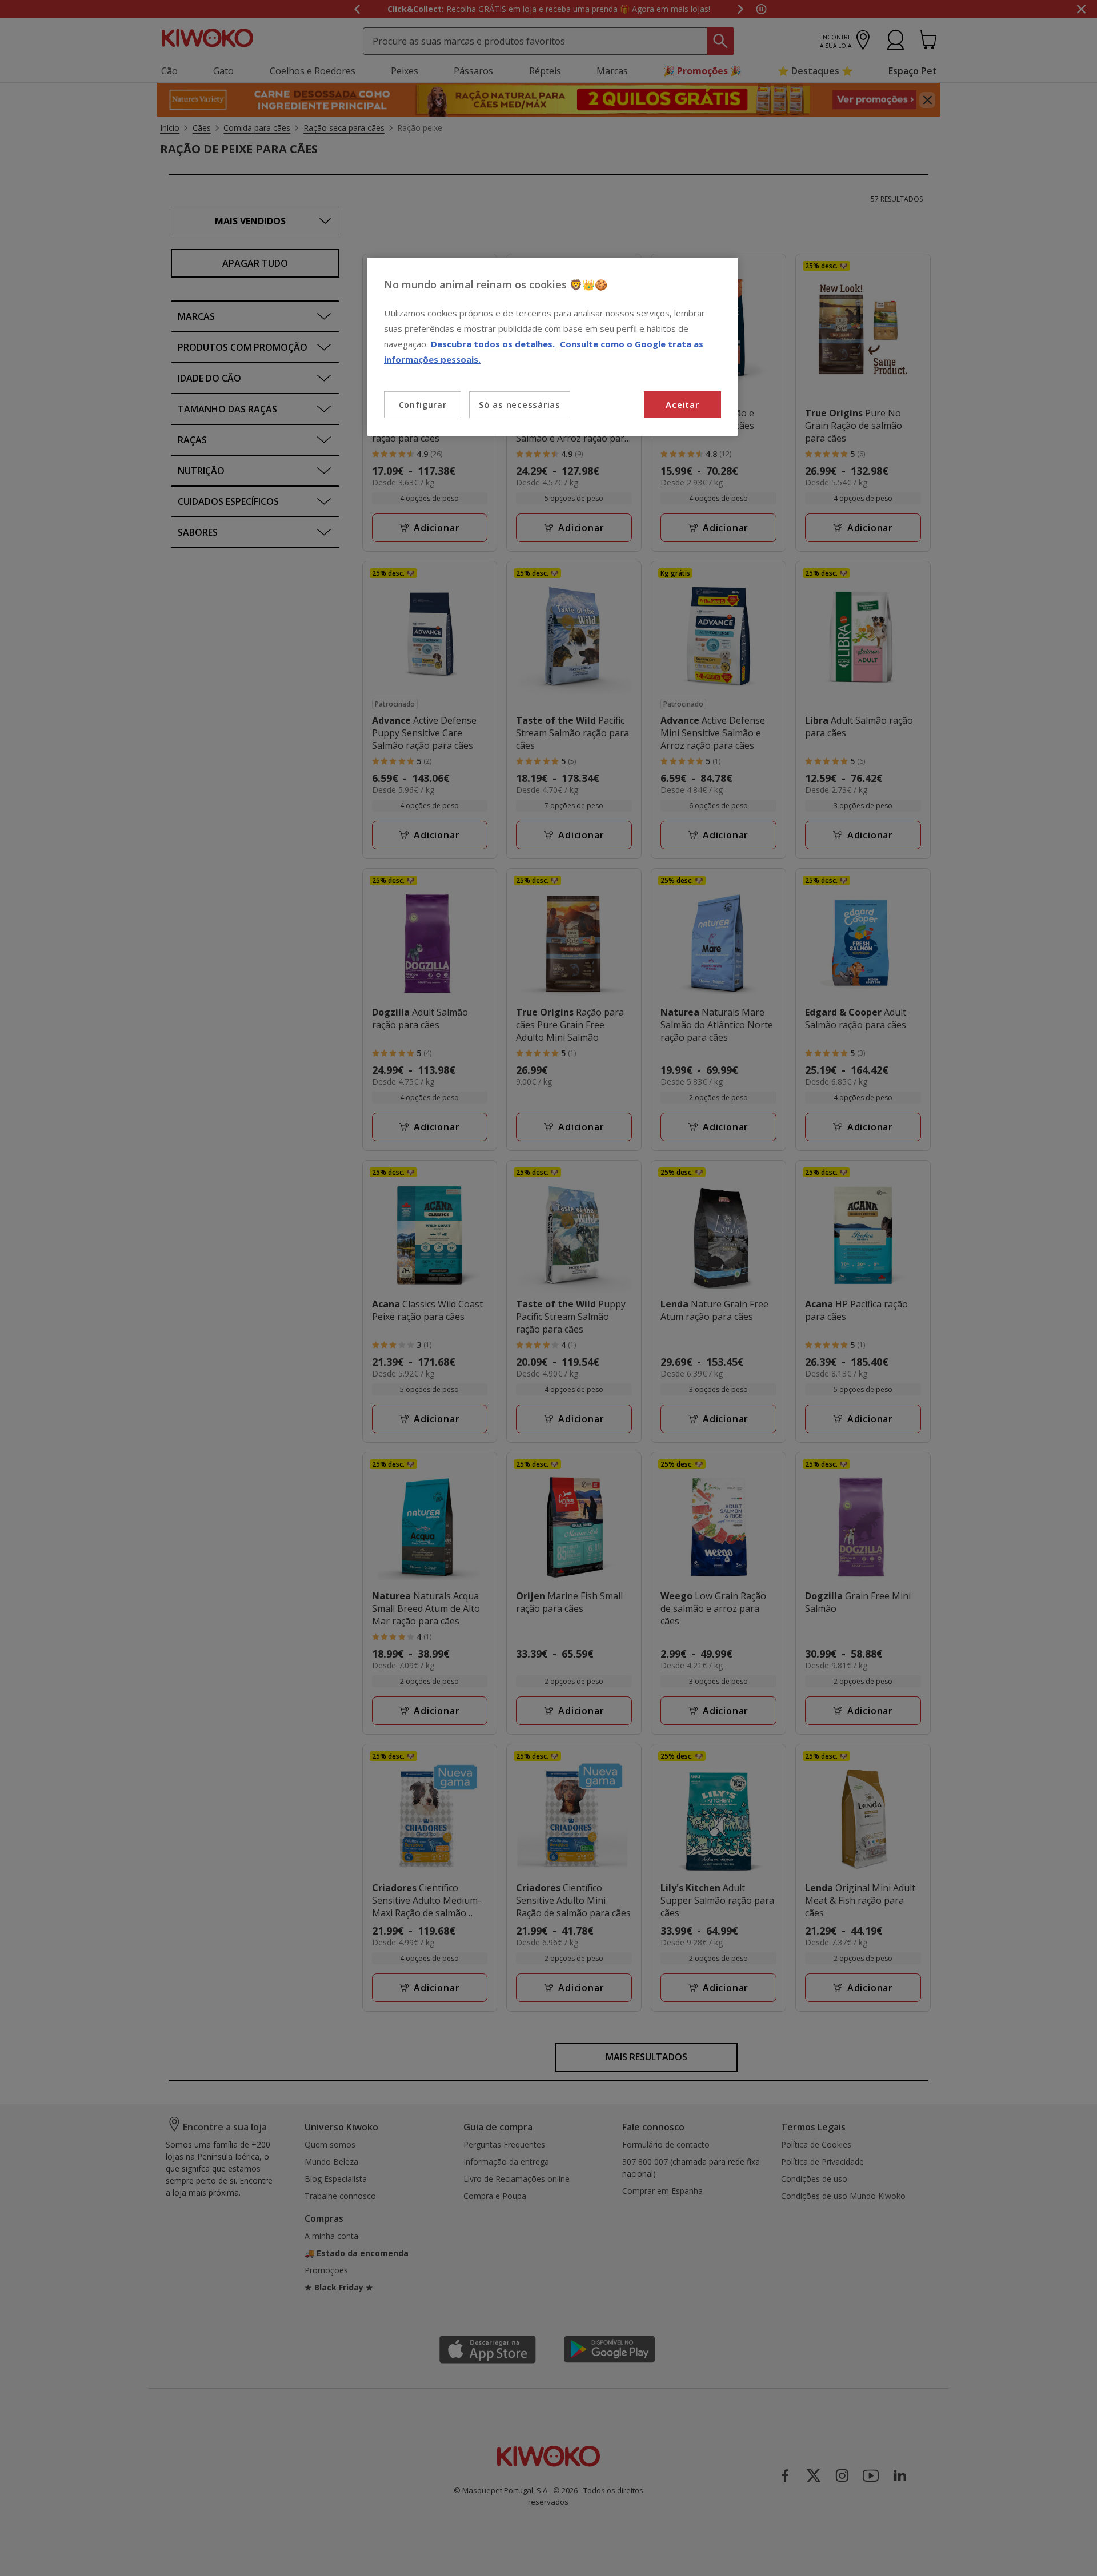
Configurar (423, 405)
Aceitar (682, 404)
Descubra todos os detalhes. (494, 344)
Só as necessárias (520, 404)
